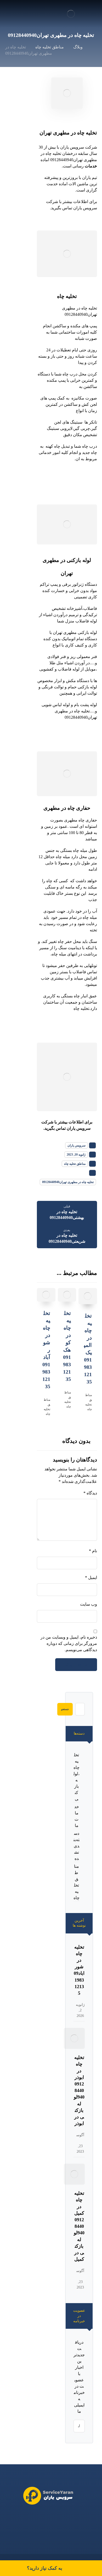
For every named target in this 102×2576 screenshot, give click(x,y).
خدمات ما (77, 1816)
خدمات (91, 166)
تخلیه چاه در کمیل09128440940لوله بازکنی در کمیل (79, 2226)
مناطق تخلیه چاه (75, 1164)
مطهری (61, 133)
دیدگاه (90, 1493)
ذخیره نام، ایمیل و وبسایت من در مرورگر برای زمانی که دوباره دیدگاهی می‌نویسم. (69, 1643)
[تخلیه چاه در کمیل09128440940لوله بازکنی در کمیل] (74, 2174)
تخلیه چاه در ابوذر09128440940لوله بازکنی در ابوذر (79, 2090)
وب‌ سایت (88, 1604)
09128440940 (37, 2518)
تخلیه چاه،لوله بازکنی (76, 1777)
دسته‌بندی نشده (76, 1846)
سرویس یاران (76, 1145)
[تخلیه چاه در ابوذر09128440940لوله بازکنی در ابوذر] (74, 2038)
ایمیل (91, 1577)
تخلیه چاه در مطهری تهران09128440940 (68, 1182)
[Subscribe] (80, 2426)
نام (93, 1551)
